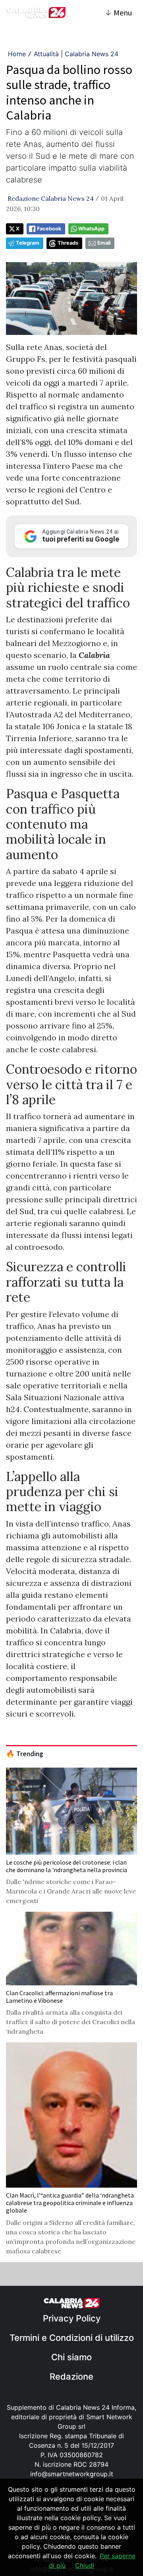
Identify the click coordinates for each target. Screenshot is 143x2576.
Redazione (71, 2376)
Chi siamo (71, 2357)
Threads (68, 243)
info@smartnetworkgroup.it (72, 2474)
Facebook (49, 229)
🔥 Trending (25, 1754)
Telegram (28, 243)
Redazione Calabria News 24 (51, 198)
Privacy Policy (72, 2318)
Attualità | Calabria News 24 (76, 54)
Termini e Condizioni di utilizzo (72, 2338)
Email (104, 243)
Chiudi (85, 2565)
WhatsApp (91, 229)
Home (17, 54)
